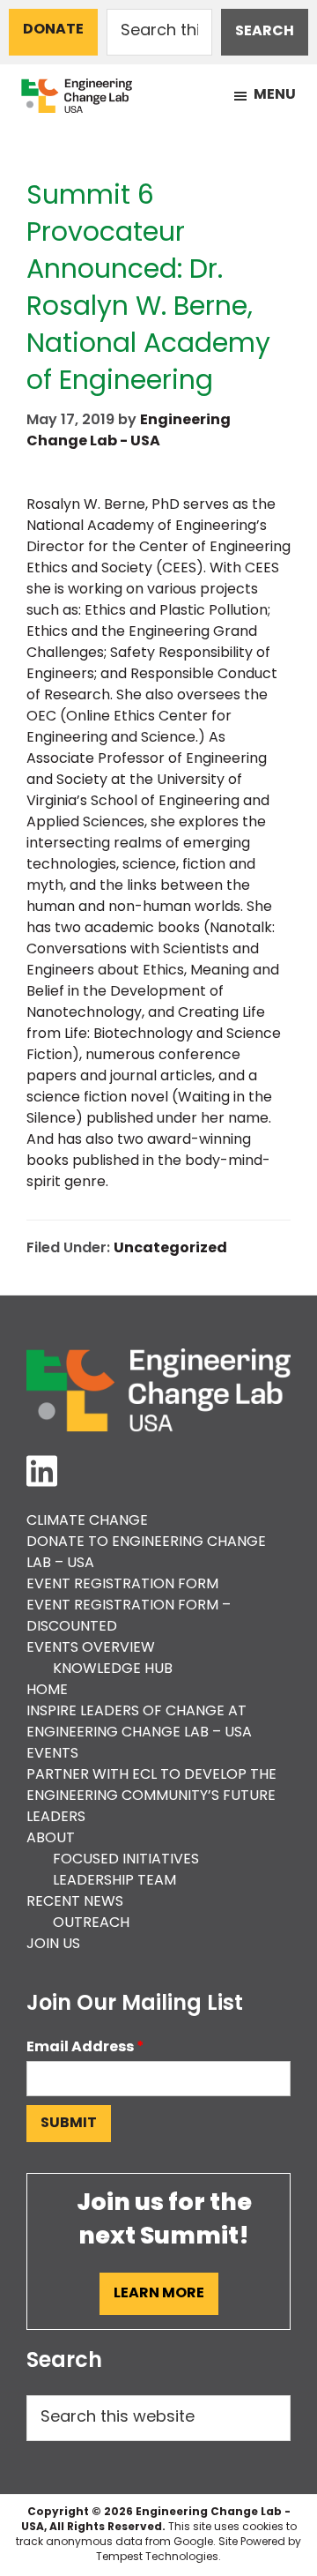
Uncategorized (170, 1249)
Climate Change (87, 1521)
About (51, 1839)
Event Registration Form (122, 1585)
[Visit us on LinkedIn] (42, 1473)
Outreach (91, 1923)
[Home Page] (158, 1390)
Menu (275, 95)
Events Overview (91, 1648)
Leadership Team (114, 1881)
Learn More (159, 2294)
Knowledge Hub (113, 1669)
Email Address (85, 2048)
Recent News (75, 1902)
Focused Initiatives (126, 1860)
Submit (69, 2124)
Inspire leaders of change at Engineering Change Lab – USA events (139, 1733)
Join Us (53, 1945)
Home (47, 1691)
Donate (53, 30)
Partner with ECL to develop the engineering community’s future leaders (151, 1796)
